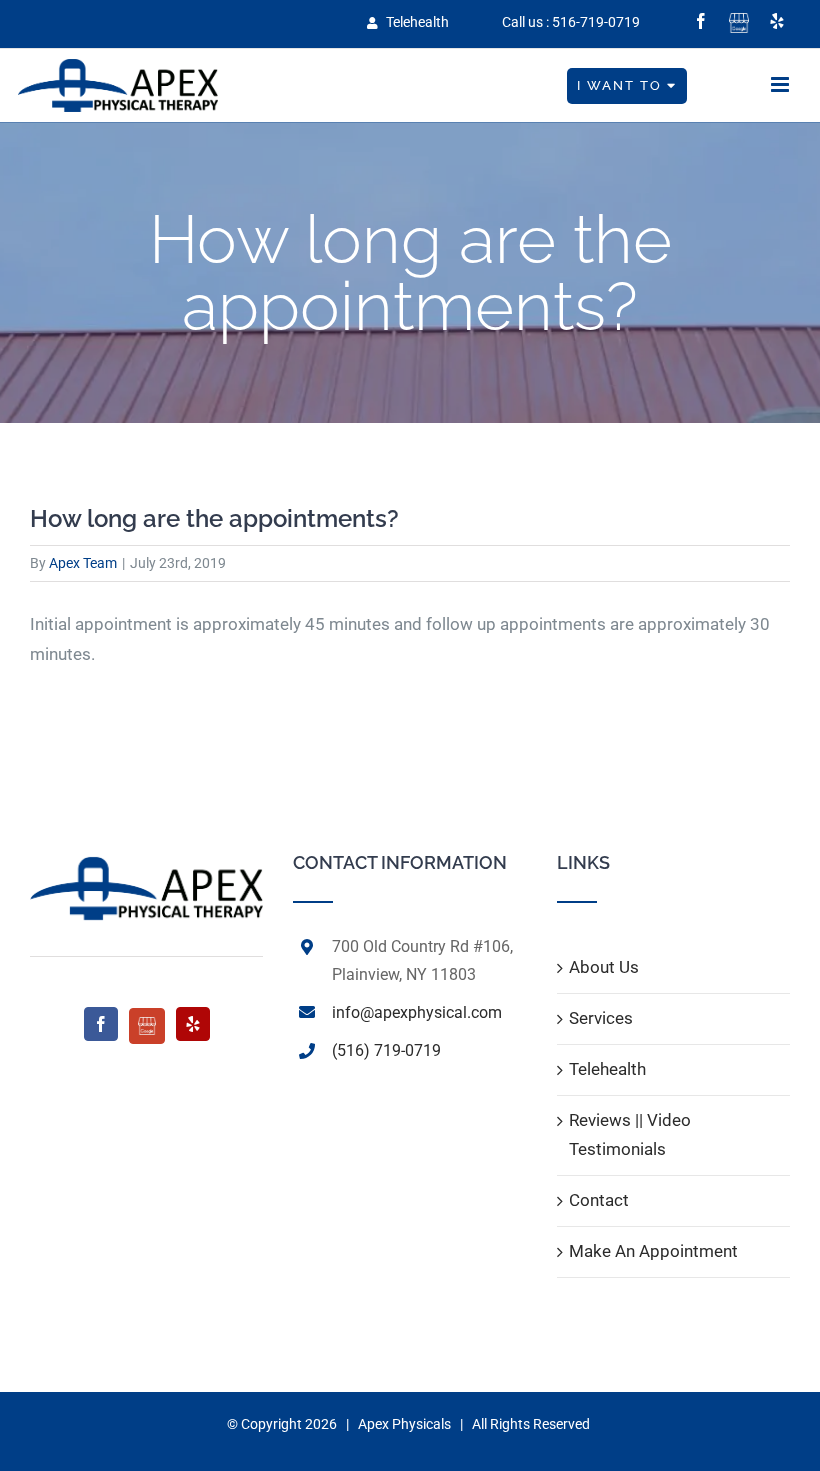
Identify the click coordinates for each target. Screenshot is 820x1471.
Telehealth (416, 22)
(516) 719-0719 (386, 1050)
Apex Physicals (404, 1424)
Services (601, 1018)
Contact (599, 1200)
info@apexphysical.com (417, 1012)
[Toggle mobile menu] (781, 84)
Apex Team (83, 563)
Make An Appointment (653, 1251)
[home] (146, 868)
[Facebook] (101, 1024)
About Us (604, 967)
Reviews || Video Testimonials (630, 1135)
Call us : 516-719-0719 (571, 22)
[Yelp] (193, 1024)
